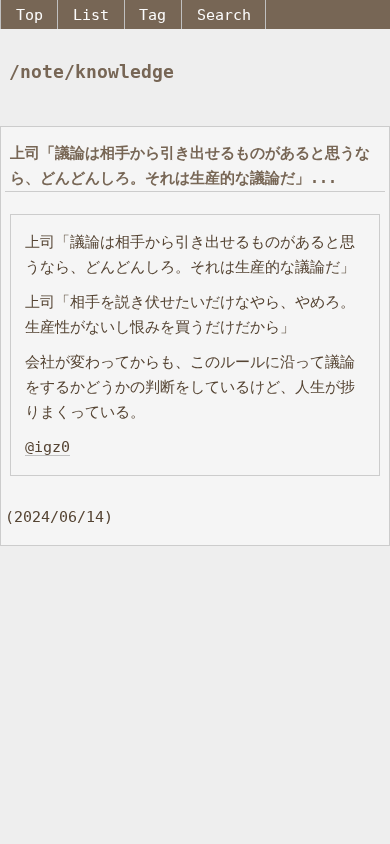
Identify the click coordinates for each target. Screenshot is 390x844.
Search (224, 14)
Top (29, 14)
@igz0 (47, 446)
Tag (152, 14)
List (91, 14)
